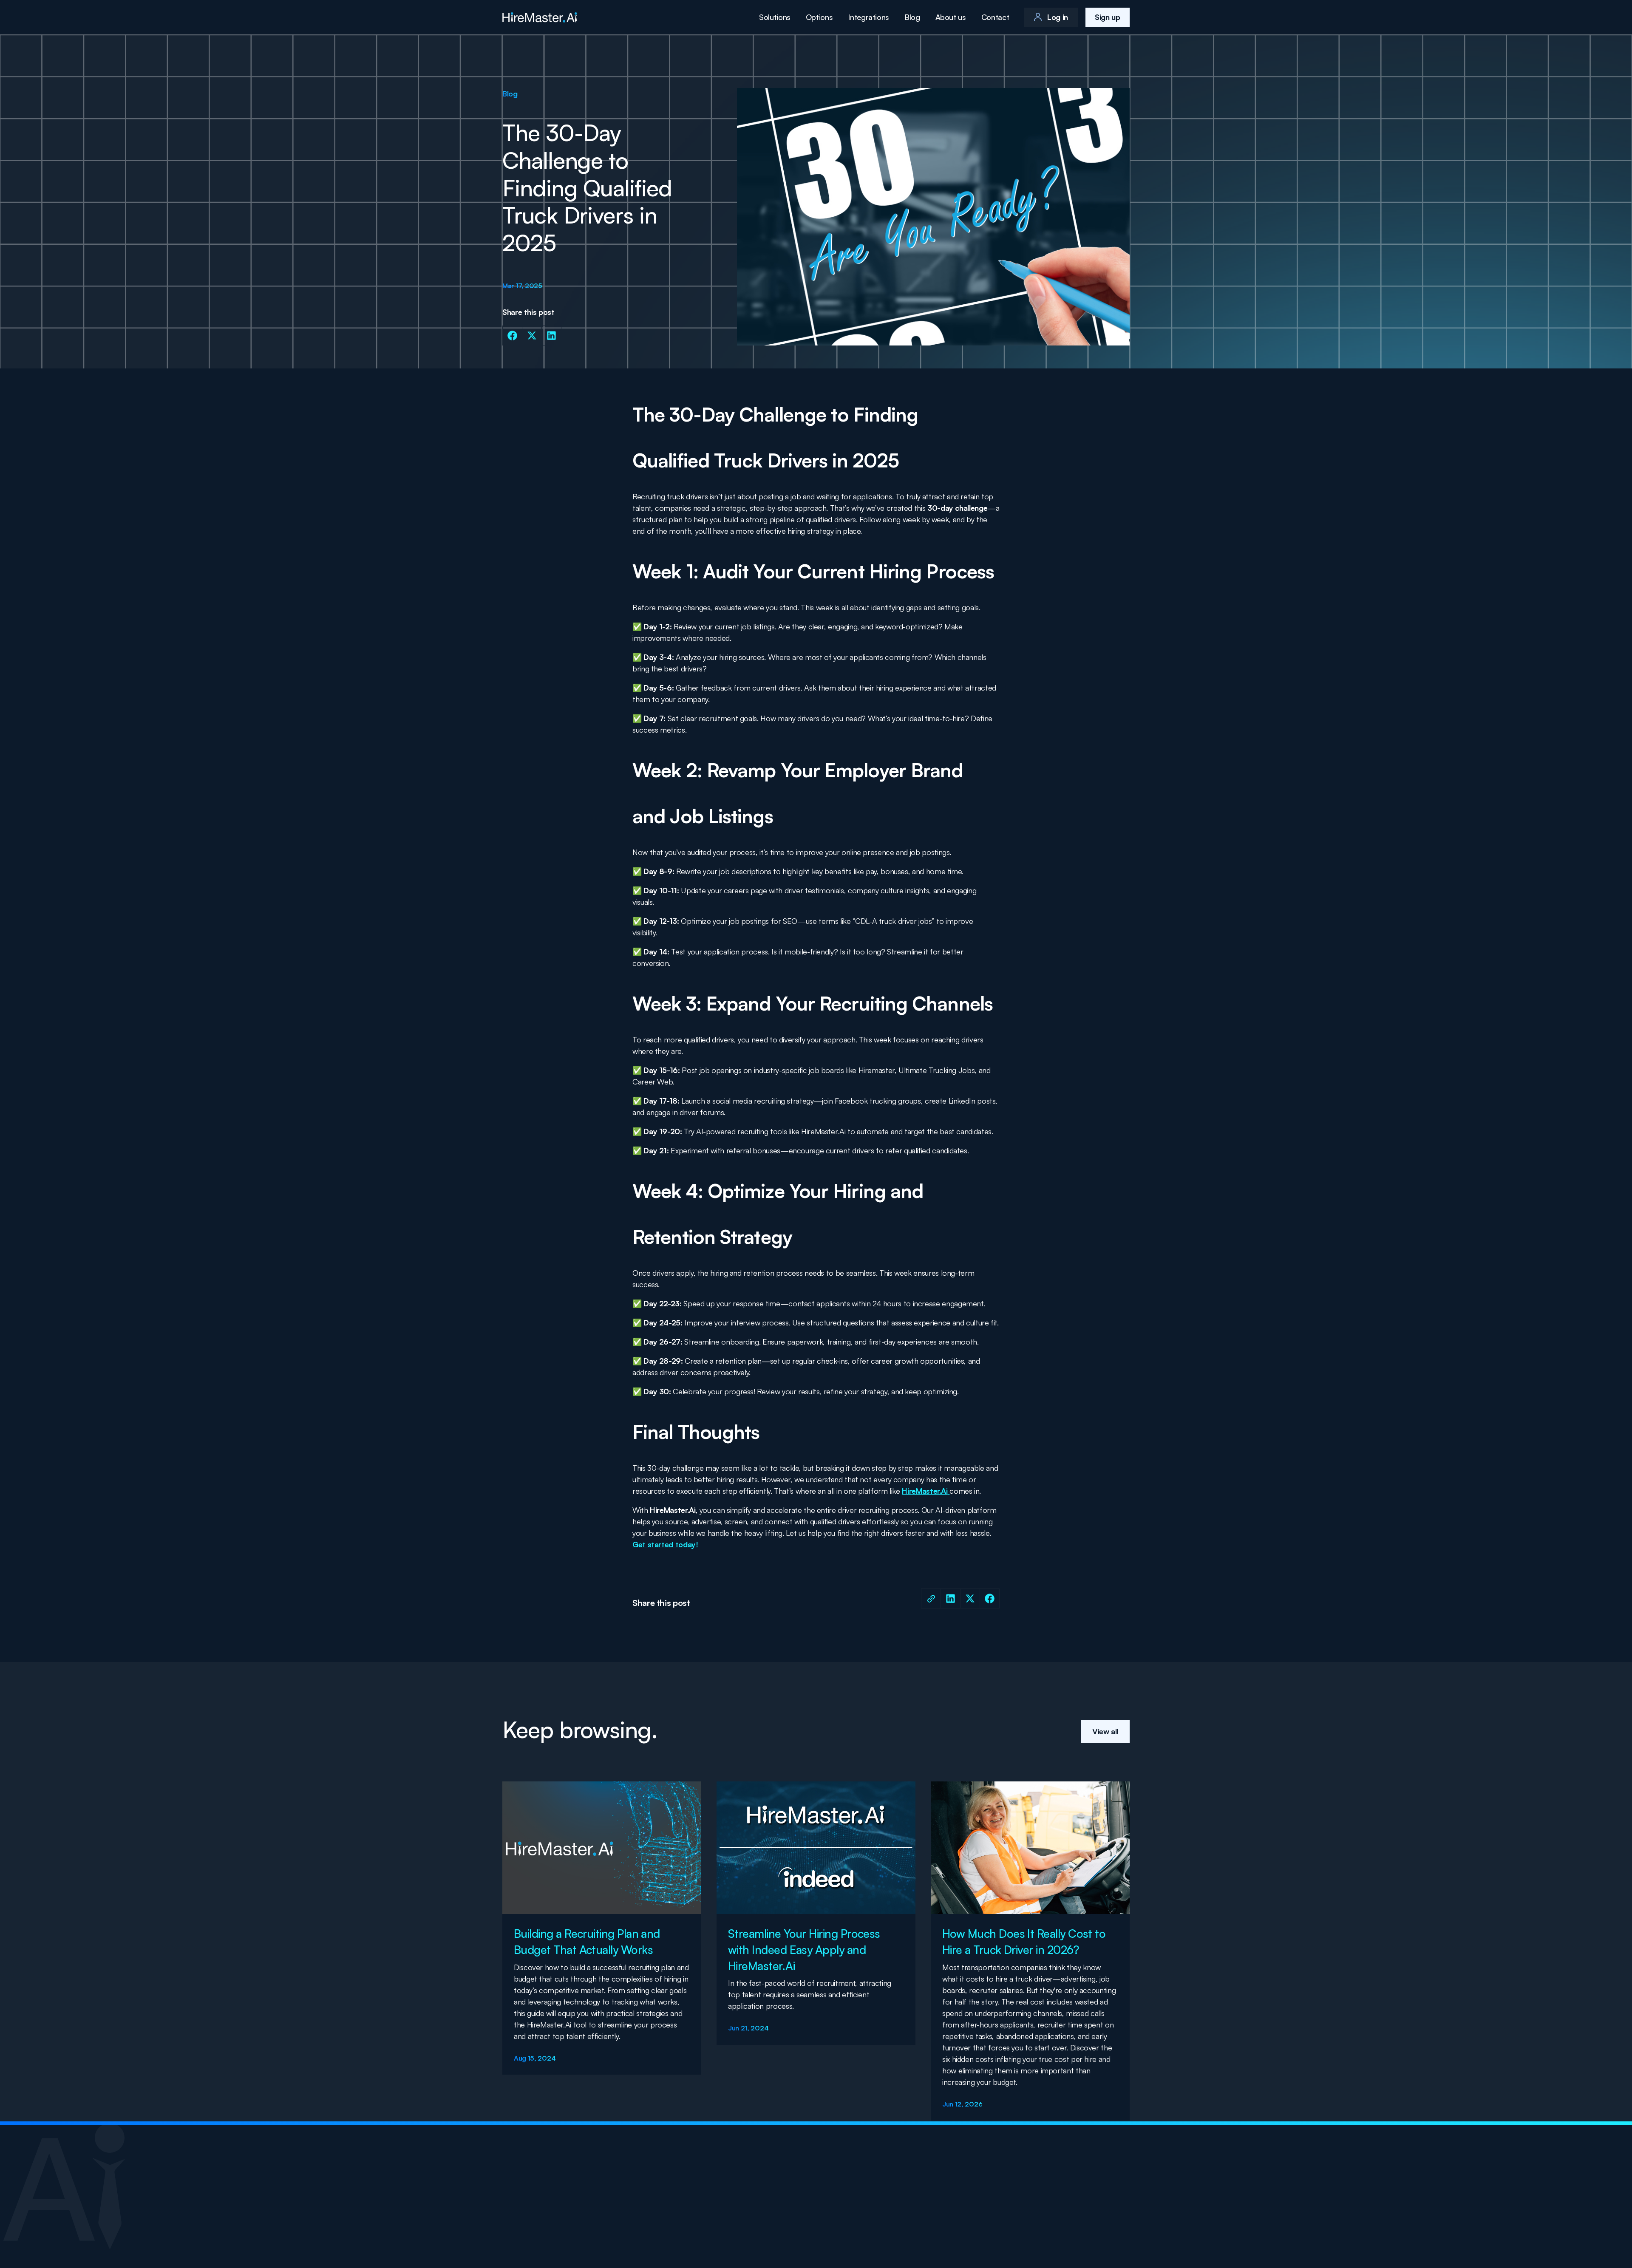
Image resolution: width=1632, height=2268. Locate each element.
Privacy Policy (1037, 2224)
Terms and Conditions (1098, 2224)
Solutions (775, 17)
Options (819, 17)
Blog (912, 17)
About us (951, 17)
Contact (995, 17)
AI (1099, 2186)
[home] (540, 17)
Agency (1071, 2186)
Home (874, 2186)
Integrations (868, 17)
